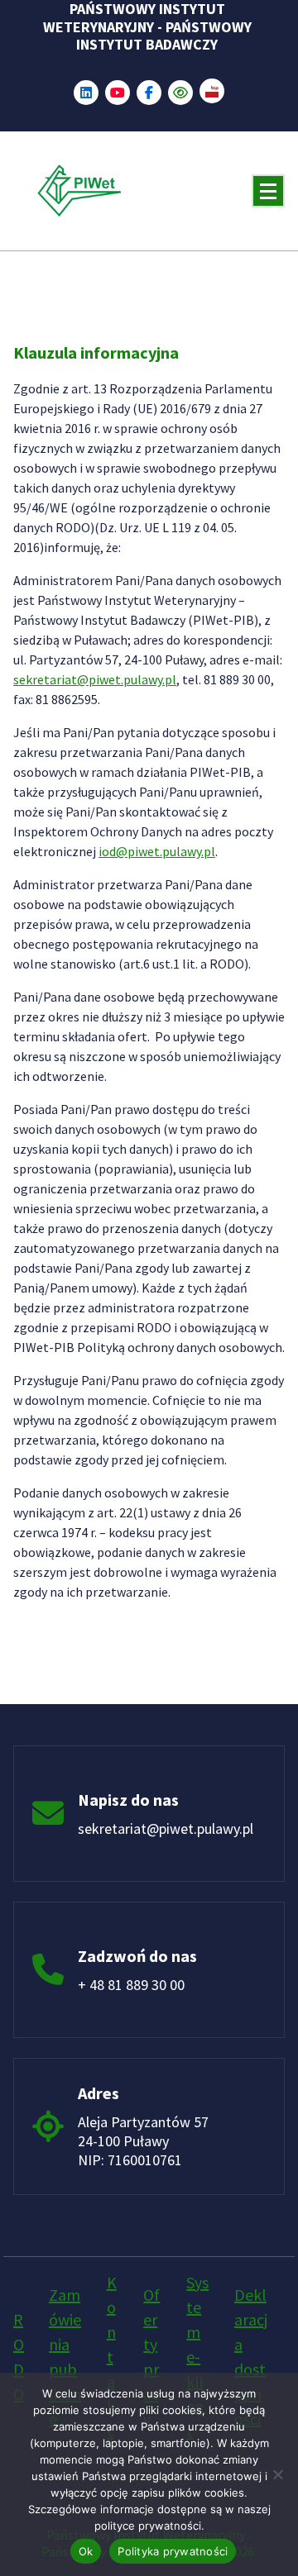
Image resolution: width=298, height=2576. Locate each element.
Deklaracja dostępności (251, 2357)
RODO (19, 2357)
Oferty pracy (151, 2357)
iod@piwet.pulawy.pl (157, 851)
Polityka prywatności (173, 2551)
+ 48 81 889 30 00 (131, 1985)
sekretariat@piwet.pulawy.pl (95, 679)
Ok (86, 2551)
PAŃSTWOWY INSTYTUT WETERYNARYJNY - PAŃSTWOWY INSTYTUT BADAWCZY (147, 27)
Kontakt (112, 2357)
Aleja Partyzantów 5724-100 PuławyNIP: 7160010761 (143, 2141)
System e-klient (197, 2357)
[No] (277, 2474)
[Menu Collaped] (268, 191)
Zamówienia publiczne (65, 2357)
